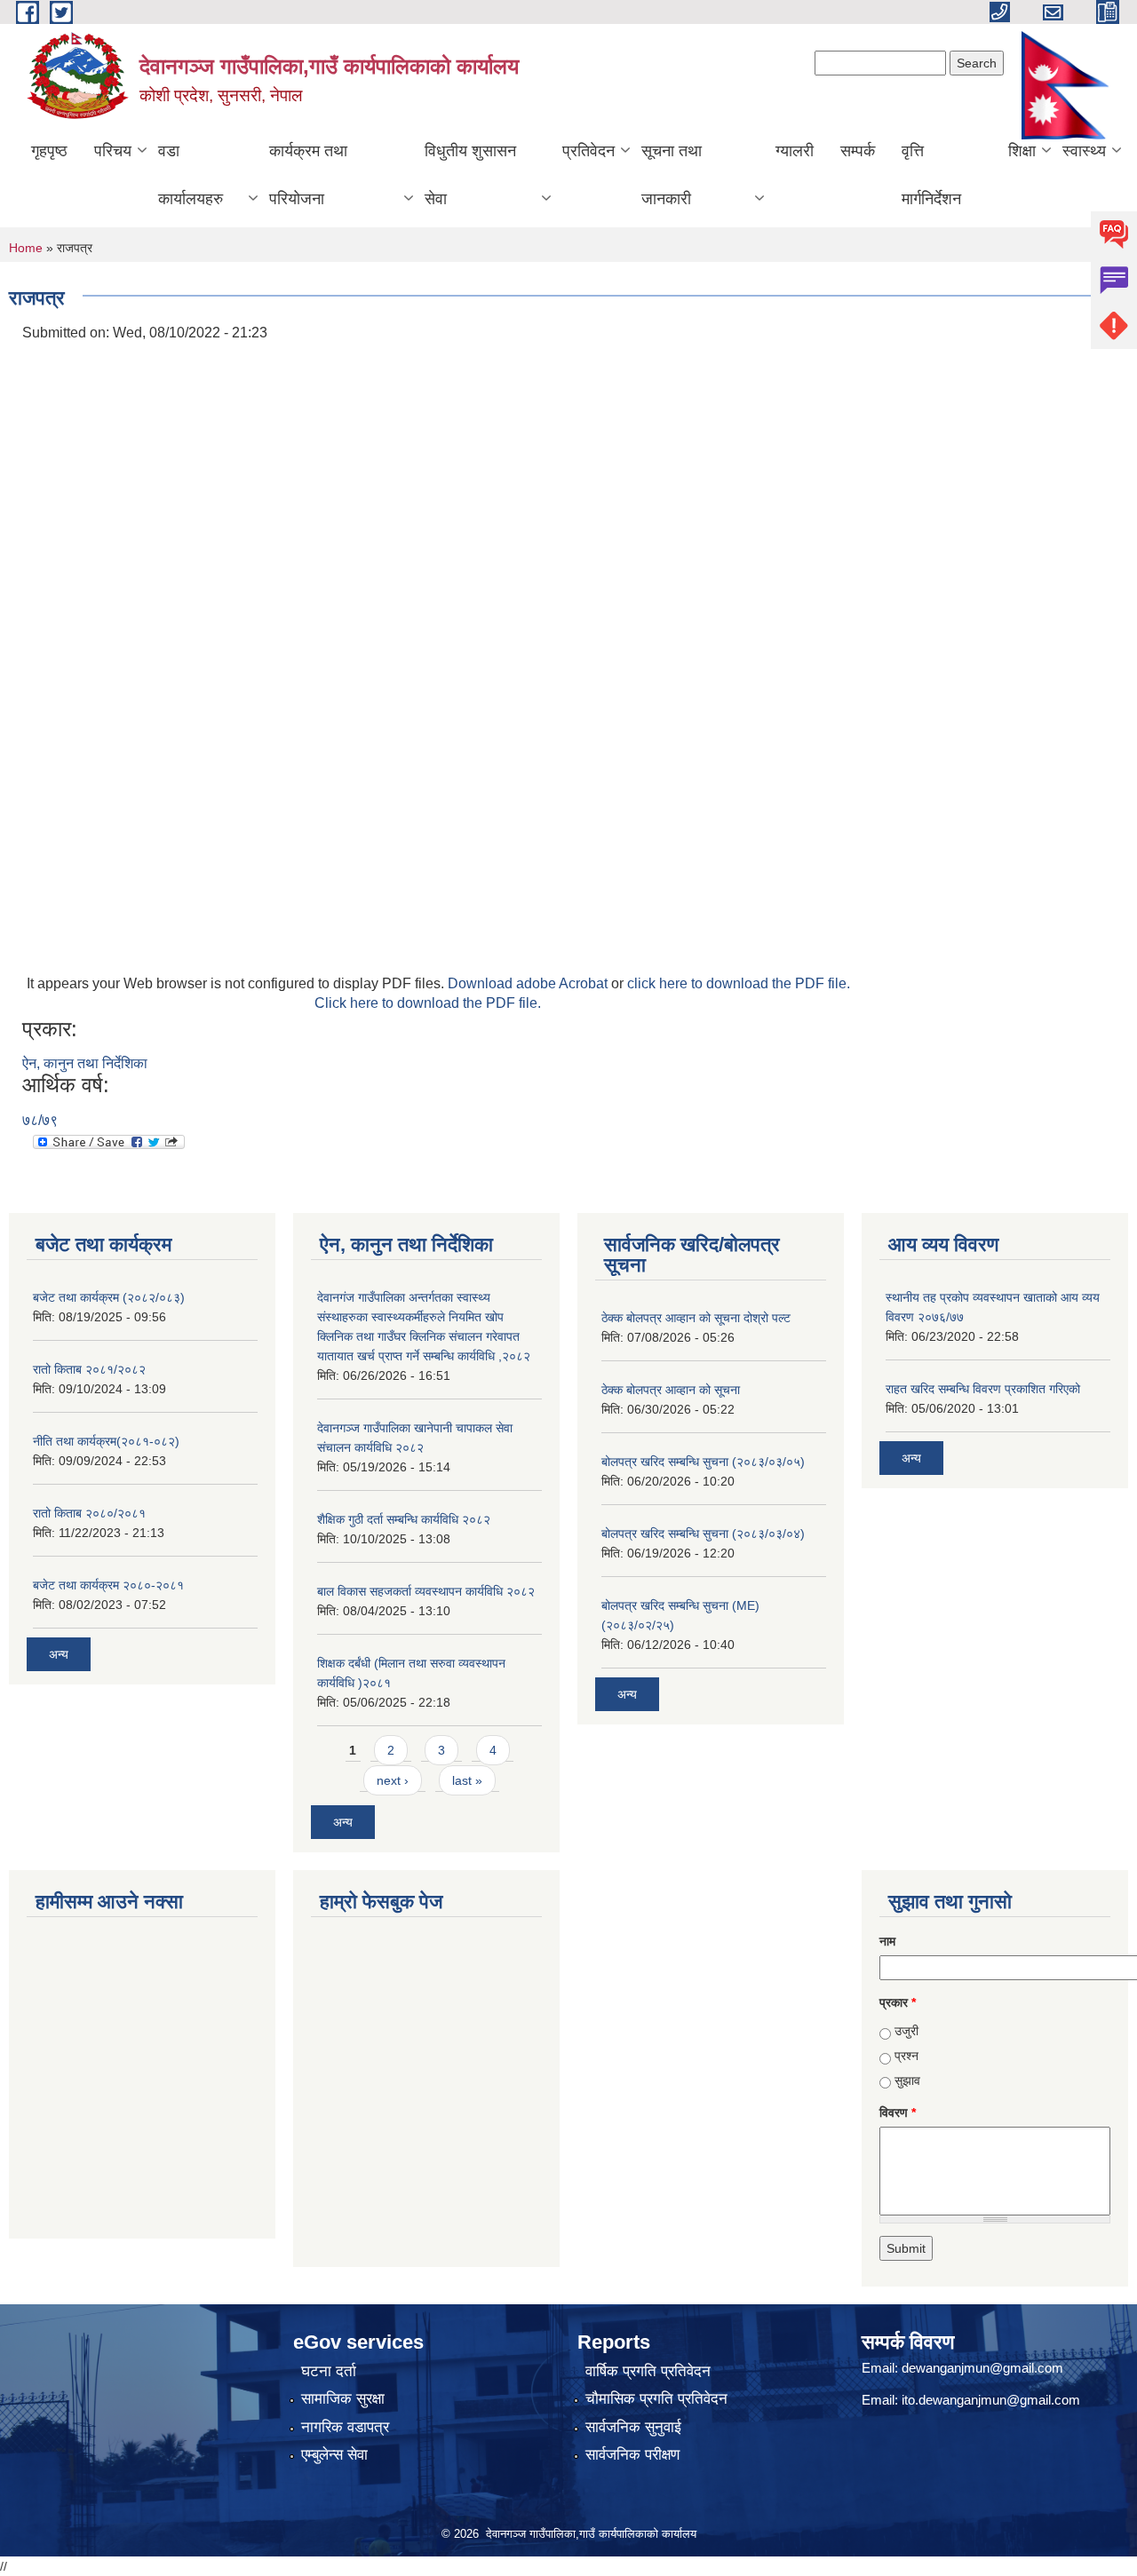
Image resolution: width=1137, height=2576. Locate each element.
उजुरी (906, 2031)
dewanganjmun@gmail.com (982, 2368)
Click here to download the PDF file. (428, 1003)
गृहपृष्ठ (49, 151)
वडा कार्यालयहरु (191, 175)
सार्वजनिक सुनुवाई (633, 2427)
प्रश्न (906, 2056)
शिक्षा (1022, 151)
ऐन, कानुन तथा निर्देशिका (85, 1063)
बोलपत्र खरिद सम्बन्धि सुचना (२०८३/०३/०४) (703, 1534)
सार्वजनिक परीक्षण (632, 2455)
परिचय (113, 151)
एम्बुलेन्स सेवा (334, 2455)
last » (467, 1780)
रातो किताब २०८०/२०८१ (89, 1513)
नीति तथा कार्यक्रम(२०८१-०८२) (106, 1441)
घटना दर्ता (329, 2371)
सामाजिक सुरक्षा (343, 2399)
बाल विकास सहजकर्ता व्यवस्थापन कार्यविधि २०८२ (426, 1591)
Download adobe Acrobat (529, 983)
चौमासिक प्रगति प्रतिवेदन (656, 2399)
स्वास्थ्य (1084, 151)
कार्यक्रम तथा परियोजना (308, 175)
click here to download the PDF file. (739, 983)
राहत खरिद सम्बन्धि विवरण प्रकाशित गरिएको (983, 1389)
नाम (887, 1941)
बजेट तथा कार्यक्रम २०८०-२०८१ (108, 1585)
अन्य (59, 1654)
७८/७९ (40, 1120)
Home (26, 248)
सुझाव (907, 2081)
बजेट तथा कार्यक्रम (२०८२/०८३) (109, 1297)
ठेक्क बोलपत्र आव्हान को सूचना (671, 1390)
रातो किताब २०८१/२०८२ (89, 1369)
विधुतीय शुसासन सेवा (470, 175)
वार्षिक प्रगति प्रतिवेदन (648, 2371)
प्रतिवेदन (588, 151)
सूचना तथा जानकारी (672, 175)
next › (393, 1780)
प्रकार (898, 2002)
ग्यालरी (795, 151)
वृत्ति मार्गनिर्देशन (931, 175)
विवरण (898, 2112)
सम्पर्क (858, 151)
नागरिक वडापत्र (345, 2427)
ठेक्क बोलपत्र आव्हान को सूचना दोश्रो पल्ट (696, 1318)
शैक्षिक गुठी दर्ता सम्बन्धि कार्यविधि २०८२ (404, 1519)
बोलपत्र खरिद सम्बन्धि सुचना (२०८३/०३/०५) (703, 1462)
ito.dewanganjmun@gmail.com (991, 2400)
